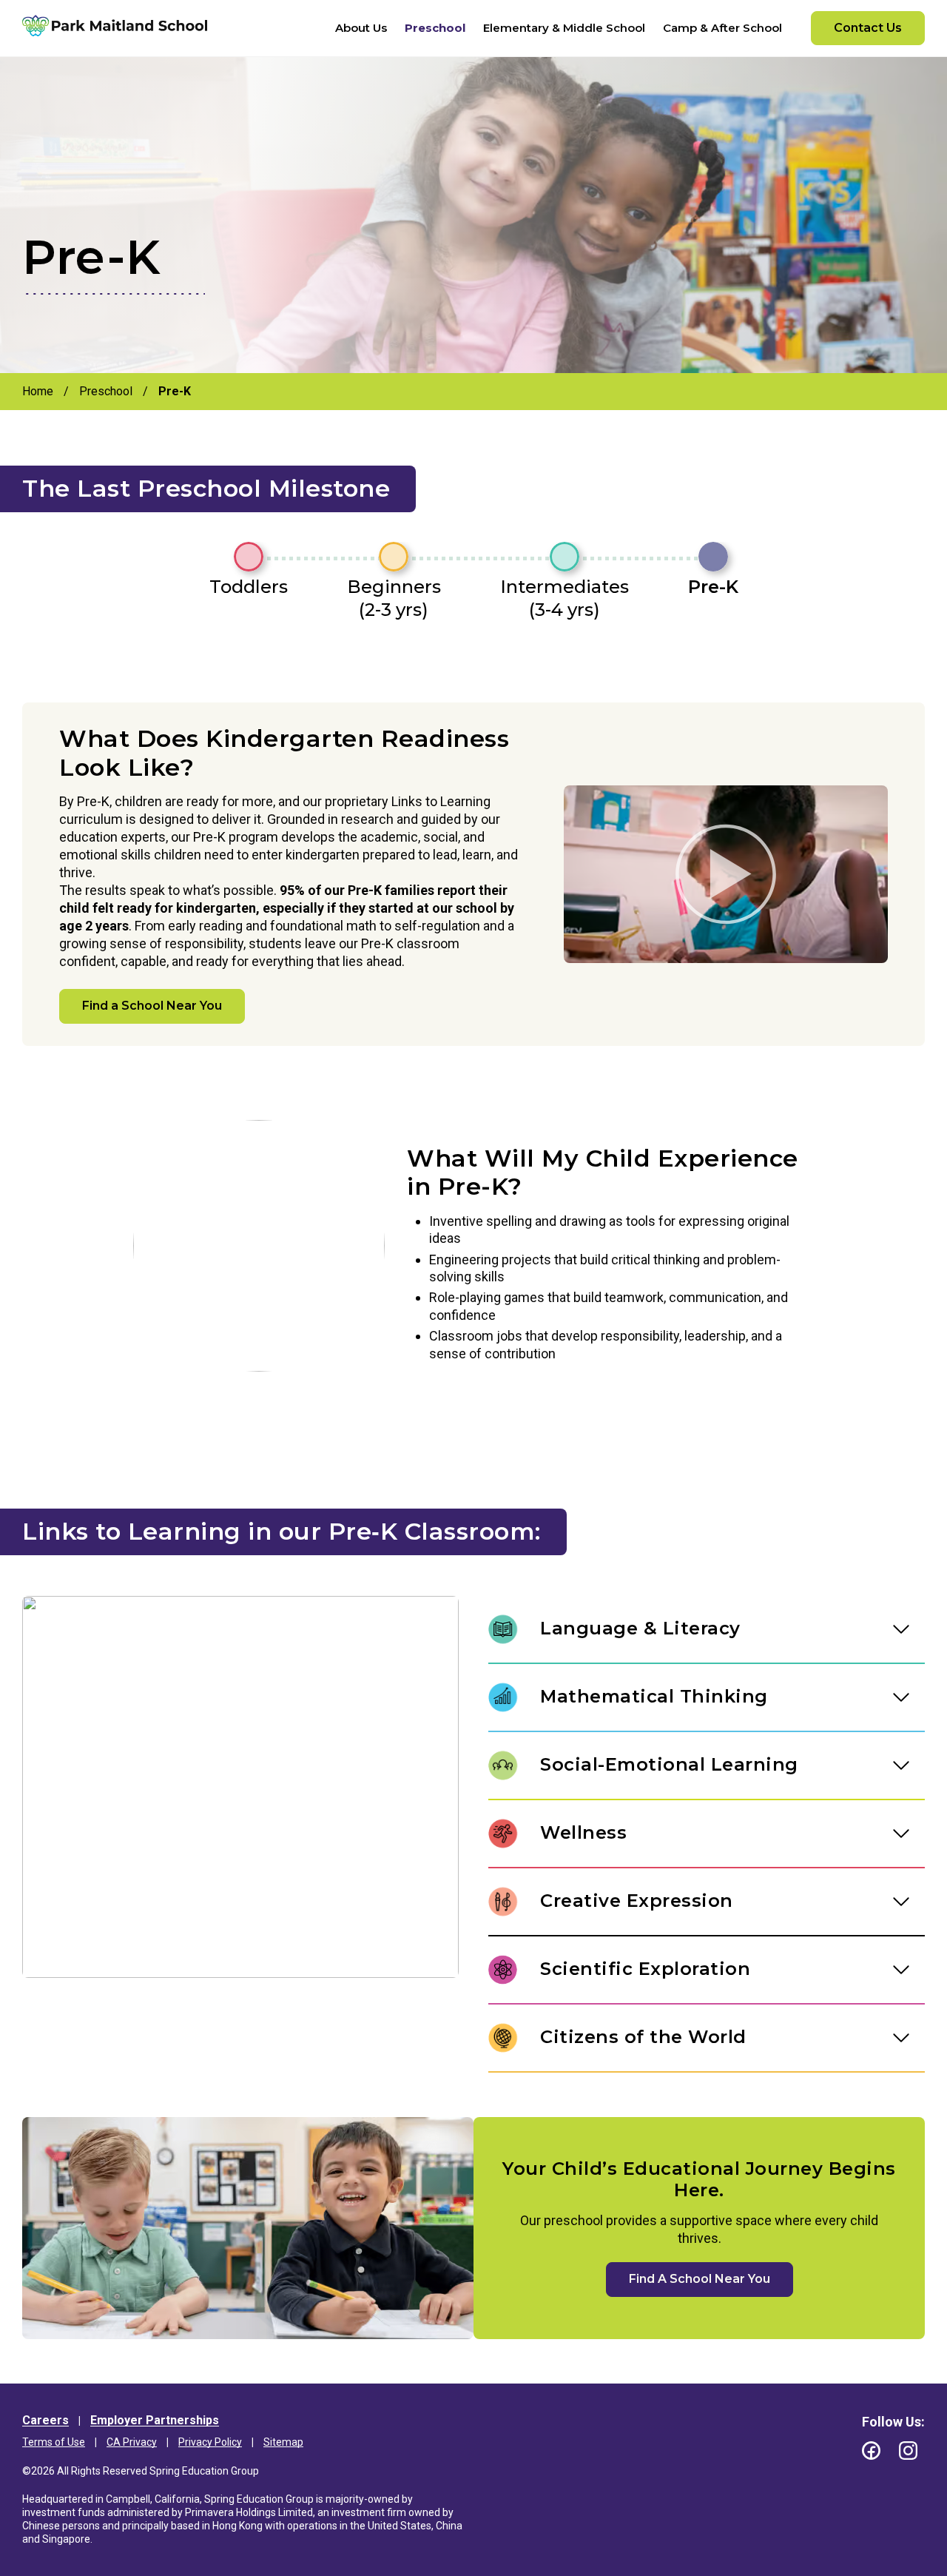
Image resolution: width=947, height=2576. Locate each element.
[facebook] (871, 2451)
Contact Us (868, 28)
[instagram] (908, 2451)
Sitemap (283, 2442)
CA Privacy (132, 2442)
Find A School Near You (700, 2279)
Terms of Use (54, 2442)
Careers (46, 2420)
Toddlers (249, 587)
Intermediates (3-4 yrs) (565, 598)
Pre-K (713, 587)
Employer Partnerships (155, 2420)
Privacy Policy (210, 2442)
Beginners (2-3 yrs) (394, 598)
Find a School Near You (152, 1006)
